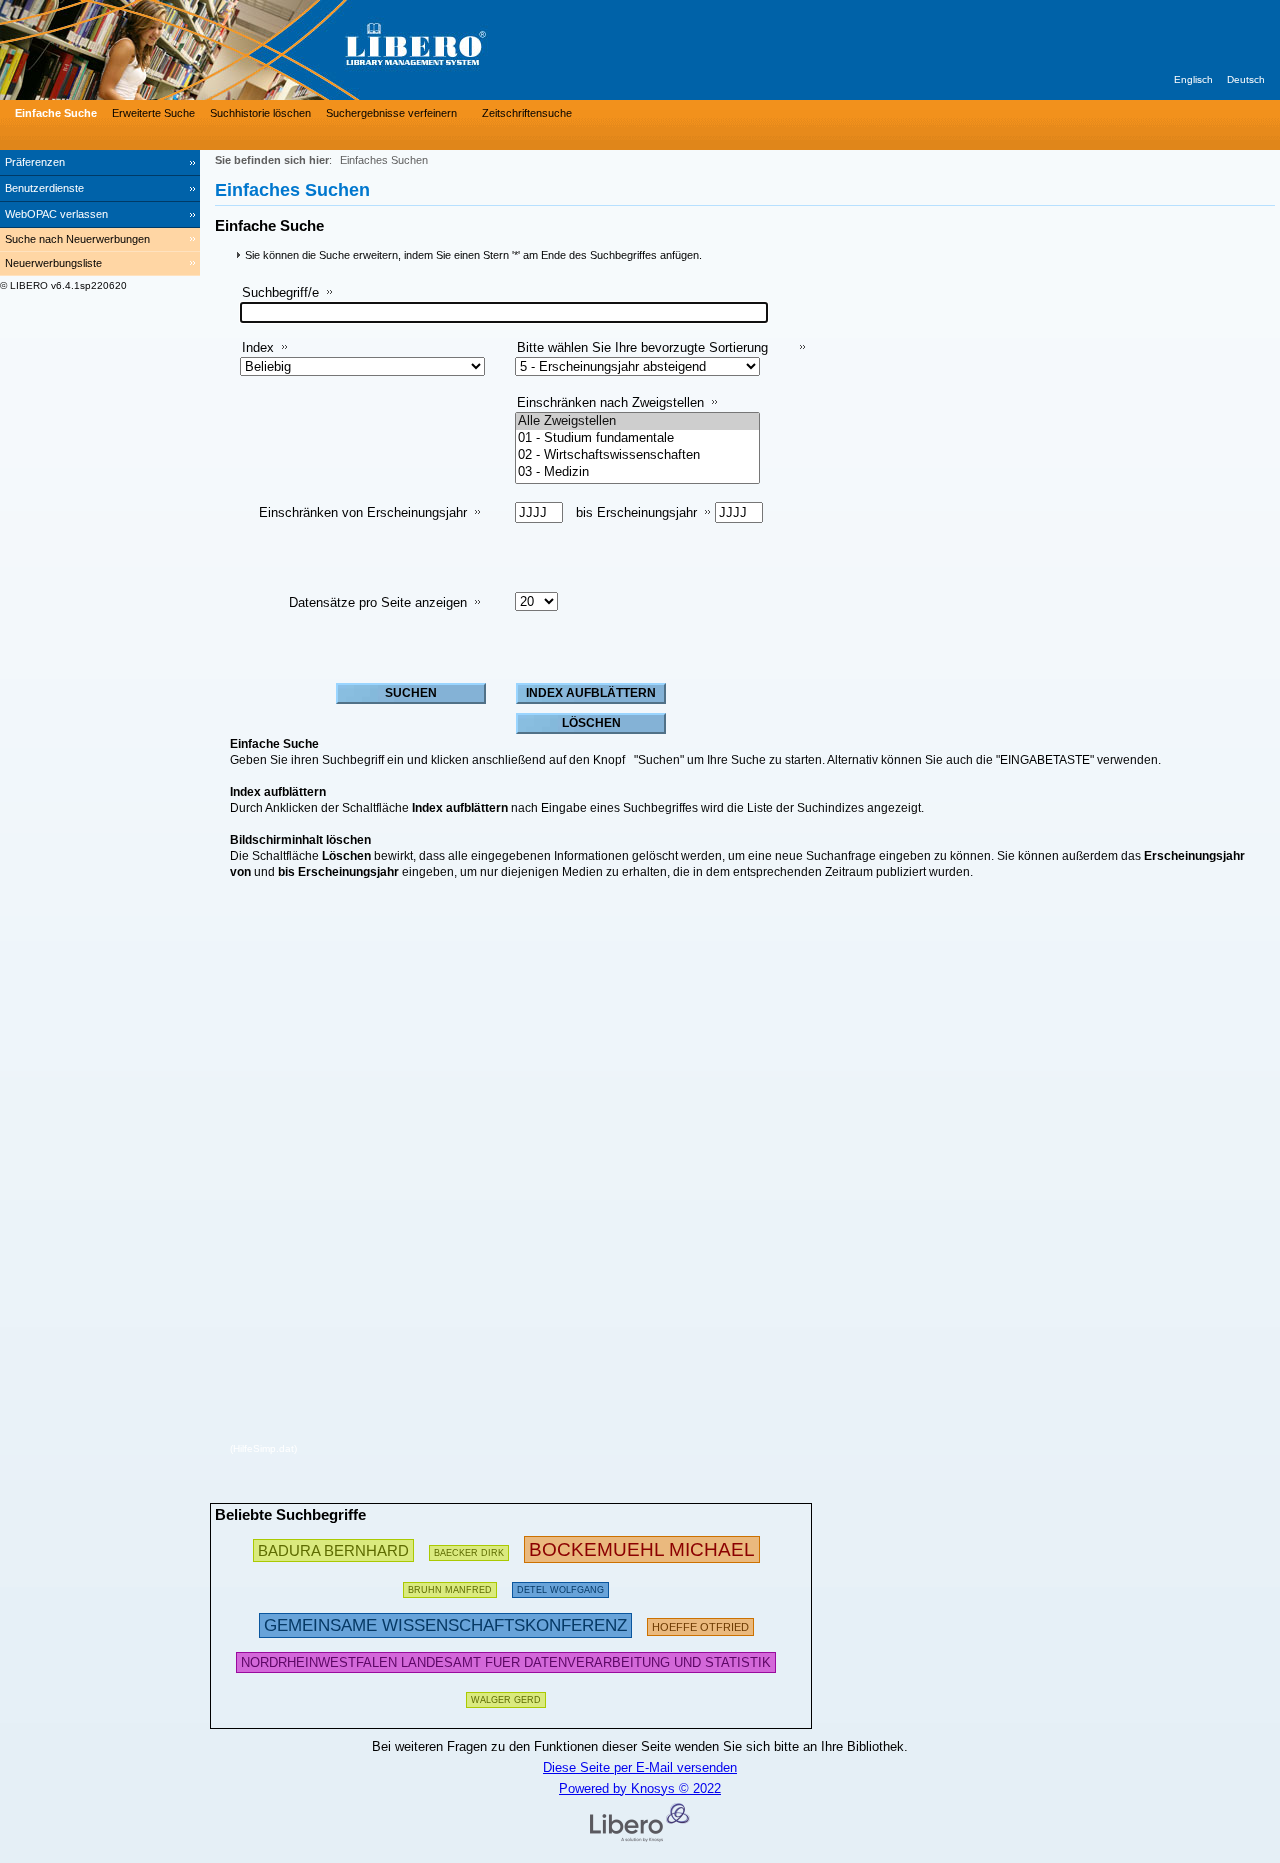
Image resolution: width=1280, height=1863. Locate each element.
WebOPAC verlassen (56, 214)
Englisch (1193, 79)
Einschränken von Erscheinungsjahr (363, 512)
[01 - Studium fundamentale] (637, 438)
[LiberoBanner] (300, 50)
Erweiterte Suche (153, 113)
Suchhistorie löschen (260, 113)
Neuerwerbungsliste (53, 263)
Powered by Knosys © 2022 (640, 1788)
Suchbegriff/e (280, 292)
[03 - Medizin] (637, 472)
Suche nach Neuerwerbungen (77, 239)
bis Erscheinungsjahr (636, 512)
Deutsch (1246, 79)
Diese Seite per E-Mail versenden (640, 1767)
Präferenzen (35, 162)
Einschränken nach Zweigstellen (610, 402)
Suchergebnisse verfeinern (391, 113)
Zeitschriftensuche (527, 113)
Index (258, 347)
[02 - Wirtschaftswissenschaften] (637, 455)
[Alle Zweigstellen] (637, 421)
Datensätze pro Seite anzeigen (378, 602)
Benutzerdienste (44, 188)
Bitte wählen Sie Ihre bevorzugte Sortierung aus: (642, 355)
